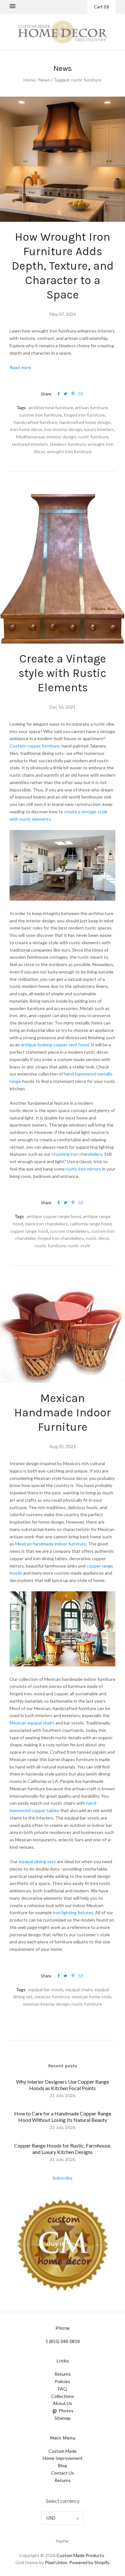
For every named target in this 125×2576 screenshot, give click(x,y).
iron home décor (26, 429)
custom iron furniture (41, 415)
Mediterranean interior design (46, 437)
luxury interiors (99, 429)
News (45, 80)
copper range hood (29, 1231)
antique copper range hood (54, 1216)
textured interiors (30, 444)
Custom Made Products (80, 2555)
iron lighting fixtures (73, 1912)
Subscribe (63, 2178)
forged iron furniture (84, 415)
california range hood (91, 1224)
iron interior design (63, 429)
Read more (20, 367)
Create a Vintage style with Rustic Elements (63, 673)
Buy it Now (63, 2244)
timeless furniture (68, 444)
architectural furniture (51, 407)
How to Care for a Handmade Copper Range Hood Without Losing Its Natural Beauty (63, 2117)
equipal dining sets (37, 1861)
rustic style (79, 1245)
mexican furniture (52, 1997)
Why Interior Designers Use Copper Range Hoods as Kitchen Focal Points (63, 2085)
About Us (63, 2403)
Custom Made (63, 2451)
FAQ (63, 2389)
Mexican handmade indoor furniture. (51, 1544)
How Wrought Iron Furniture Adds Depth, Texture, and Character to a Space (63, 266)
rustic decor (97, 1238)
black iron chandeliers (46, 1224)
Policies (63, 2381)
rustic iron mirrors (83, 1169)
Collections (63, 2396)
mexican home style (92, 1997)
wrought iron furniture (69, 451)
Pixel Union (56, 2562)
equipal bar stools (46, 1989)
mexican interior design (46, 2004)
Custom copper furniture (35, 746)
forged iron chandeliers (61, 1238)
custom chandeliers (70, 1231)
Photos (66, 2411)
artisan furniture (91, 407)
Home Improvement (63, 2458)
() (101, 7)
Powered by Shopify (89, 2562)
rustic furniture (93, 437)
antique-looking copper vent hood (55, 1045)
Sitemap (63, 2418)
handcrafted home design (85, 422)
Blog (63, 2465)
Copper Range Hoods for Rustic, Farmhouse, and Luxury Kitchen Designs (63, 2149)
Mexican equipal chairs (33, 1723)
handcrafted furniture (36, 422)
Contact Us (63, 2473)
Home (29, 80)
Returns (63, 2374)
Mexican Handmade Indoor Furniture (63, 1413)
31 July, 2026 (63, 2095)
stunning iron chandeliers (77, 1154)
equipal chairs (79, 1989)
